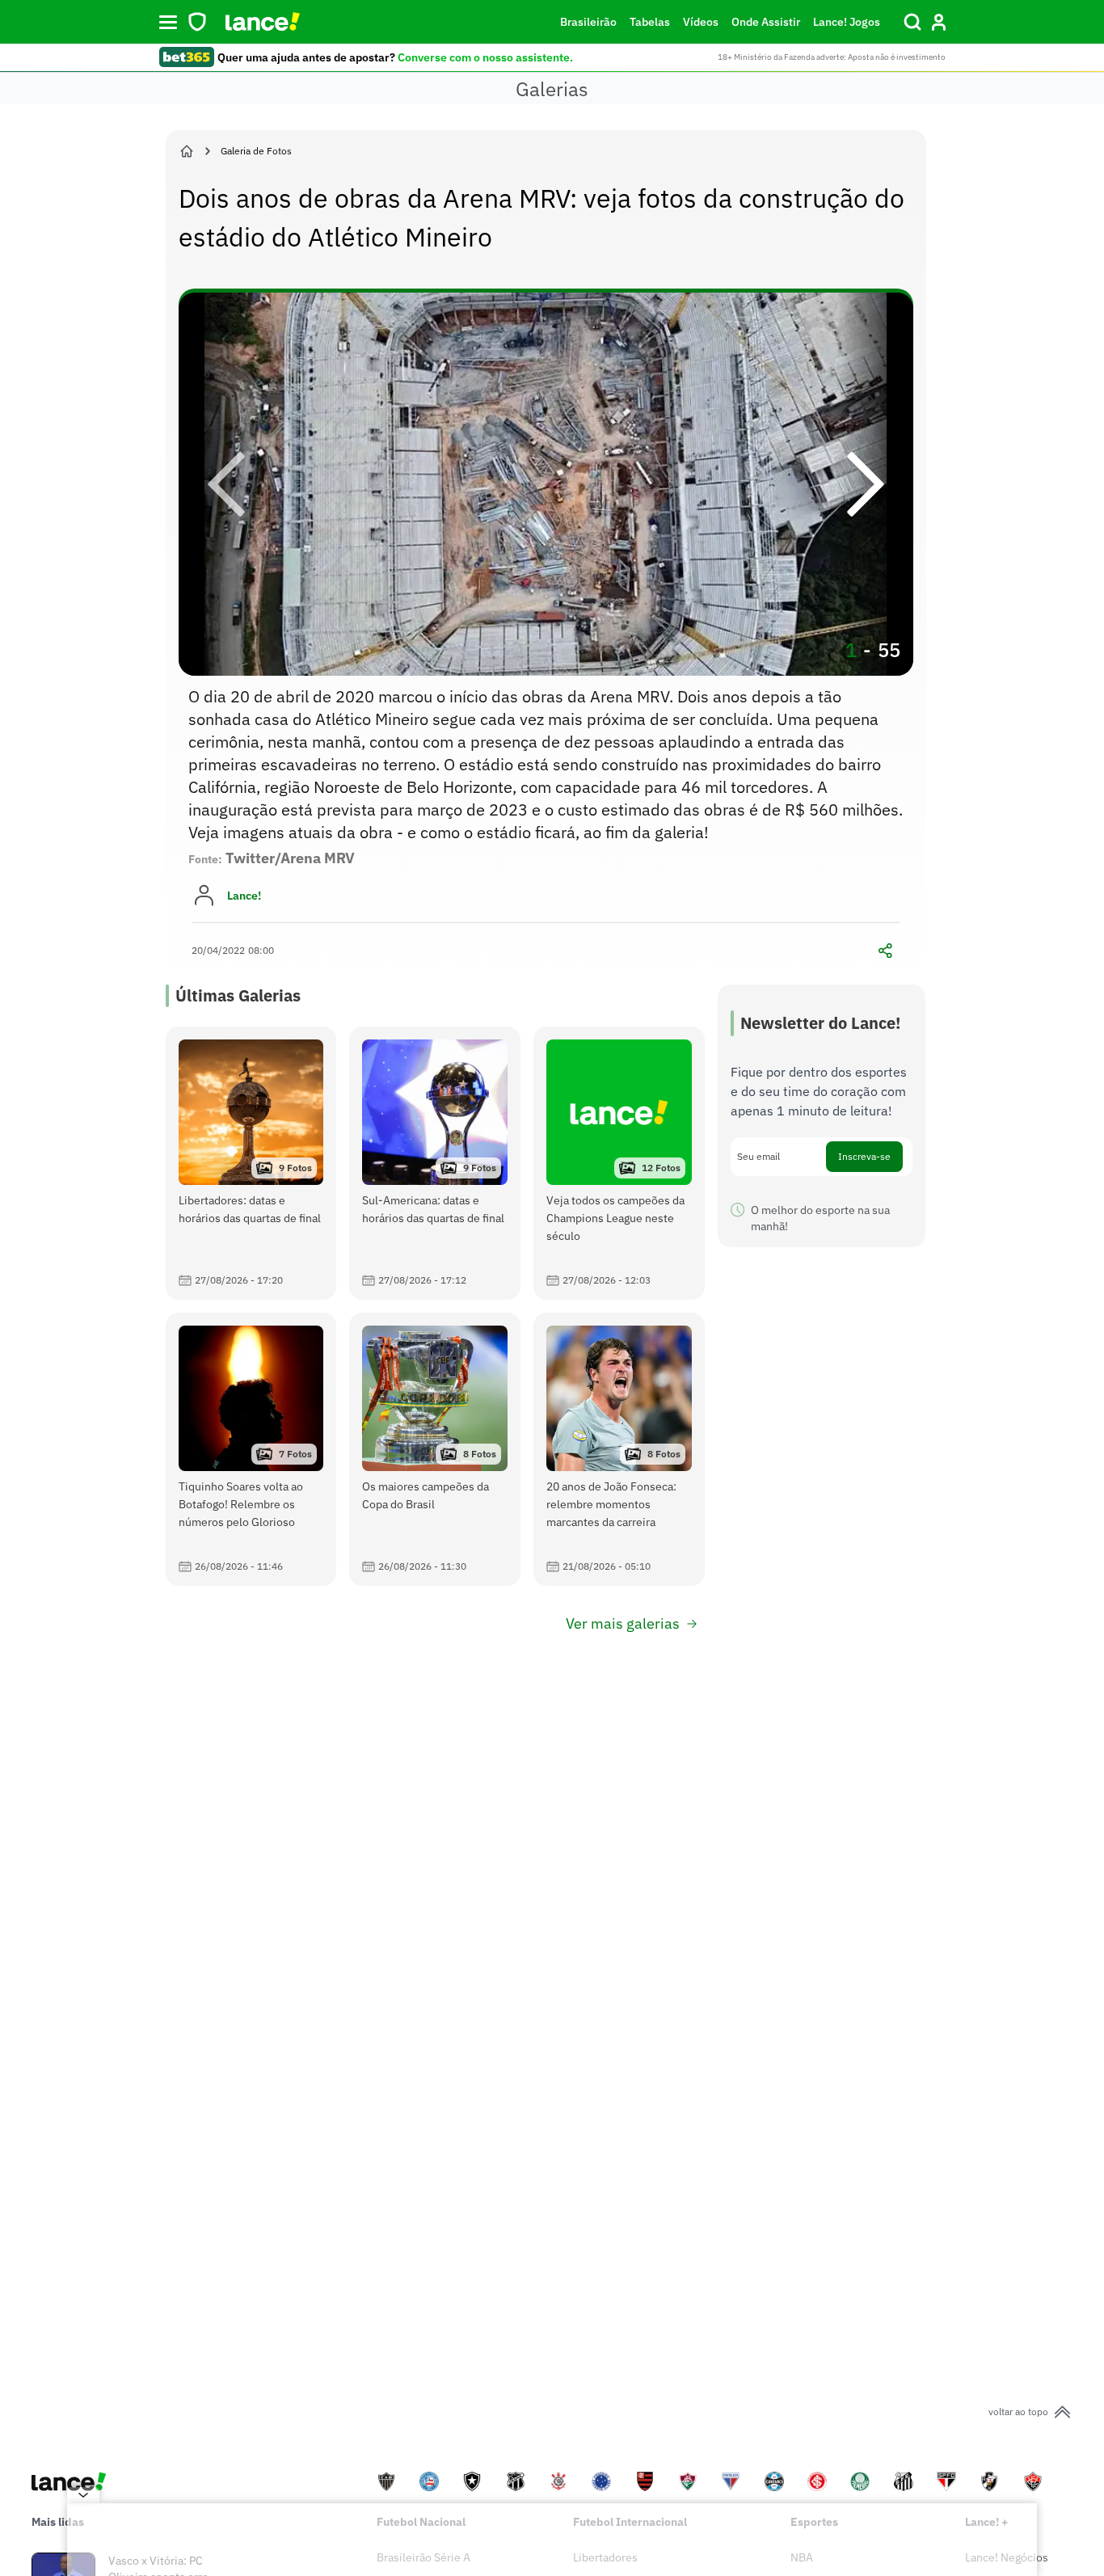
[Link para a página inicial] (187, 151)
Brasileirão (588, 22)
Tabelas (650, 22)
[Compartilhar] (886, 951)
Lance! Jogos (847, 22)
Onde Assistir (766, 22)
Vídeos (701, 22)
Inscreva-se (864, 1156)
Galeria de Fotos (256, 151)
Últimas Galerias (238, 995)
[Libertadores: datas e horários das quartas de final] (251, 1163)
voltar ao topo (1018, 2412)
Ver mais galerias (623, 1623)
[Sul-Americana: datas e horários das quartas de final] (435, 1163)
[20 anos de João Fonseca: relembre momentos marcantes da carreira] (619, 1449)
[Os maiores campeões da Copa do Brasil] (435, 1449)
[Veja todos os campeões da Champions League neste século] (619, 1163)
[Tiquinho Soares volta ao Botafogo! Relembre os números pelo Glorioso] (251, 1449)
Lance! (244, 896)
